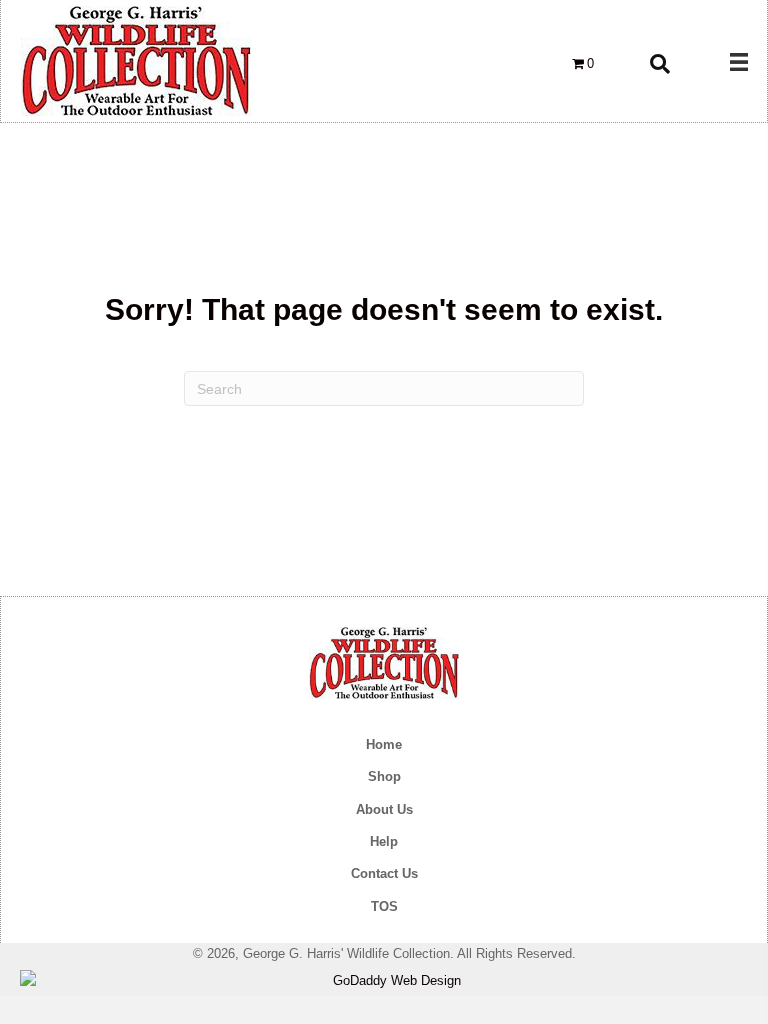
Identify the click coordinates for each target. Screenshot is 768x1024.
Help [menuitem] (384, 841)
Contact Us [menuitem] (384, 873)
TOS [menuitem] (384, 906)
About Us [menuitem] (384, 809)
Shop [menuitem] (384, 776)
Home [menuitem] (384, 744)
